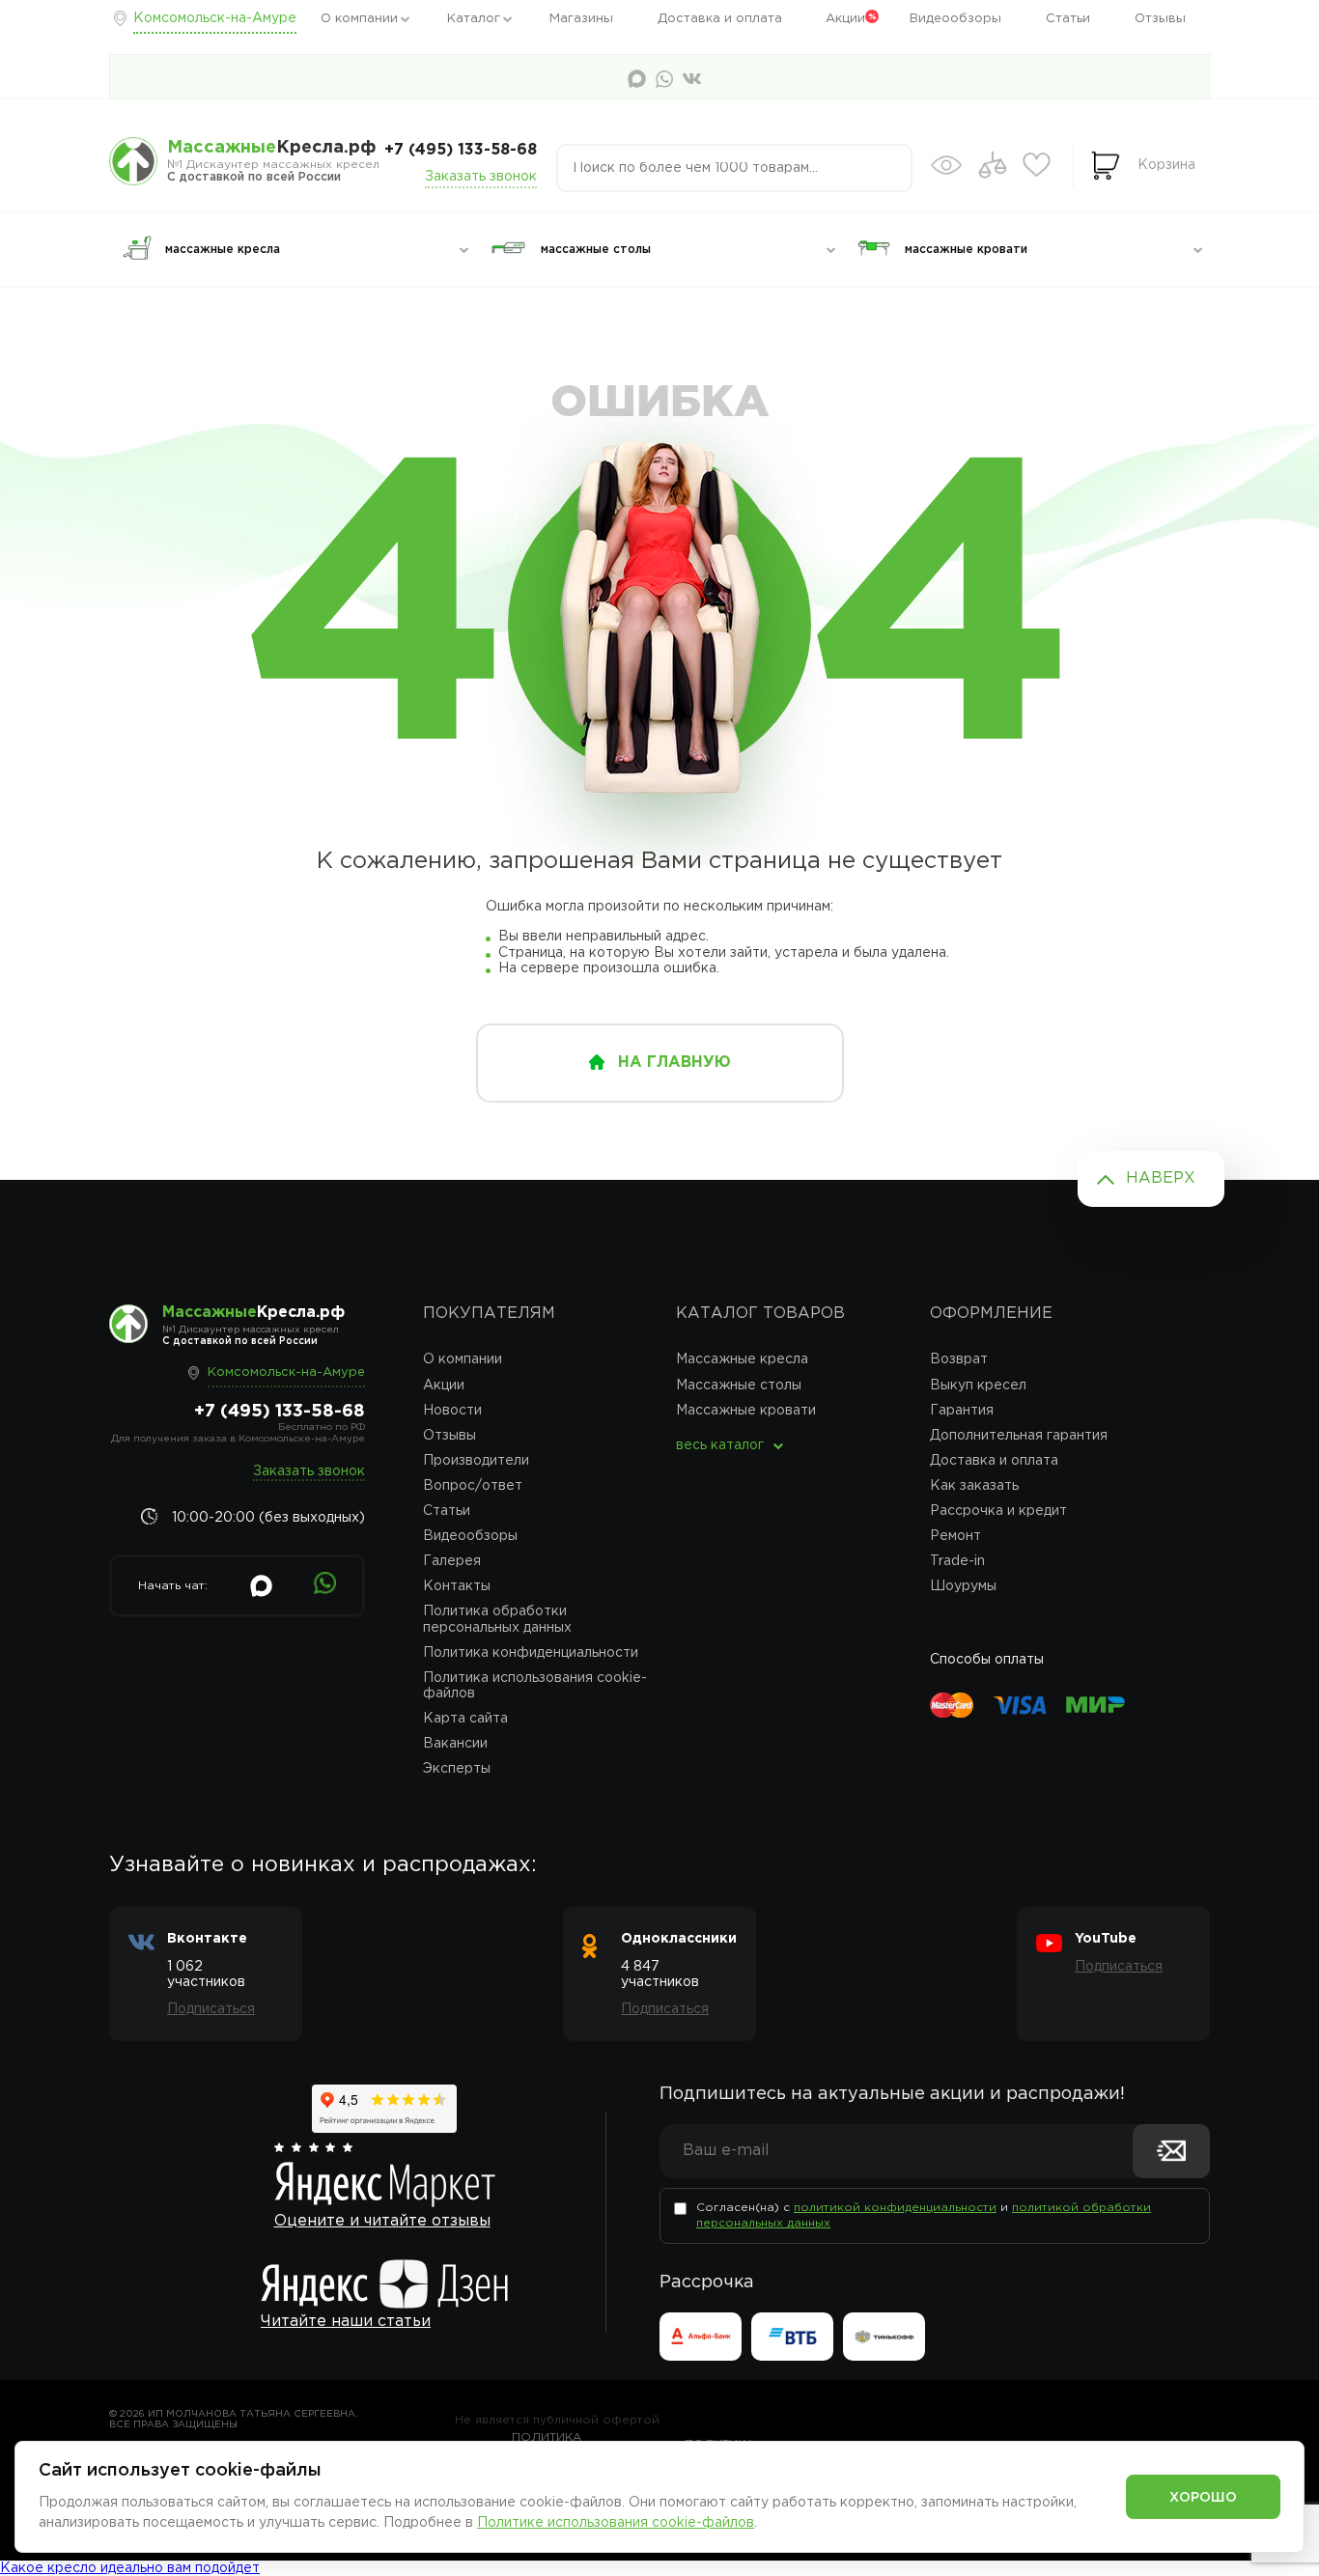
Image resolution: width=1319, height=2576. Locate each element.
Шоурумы (963, 1586)
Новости (452, 1411)
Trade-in (957, 1561)
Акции (845, 19)
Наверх (1161, 1178)
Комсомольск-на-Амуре (215, 18)
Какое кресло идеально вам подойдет (130, 2568)
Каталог (474, 19)
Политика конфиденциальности (531, 1653)
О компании (359, 19)
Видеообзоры (955, 19)
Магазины (581, 19)
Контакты (457, 1586)
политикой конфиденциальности (895, 2208)
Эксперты (457, 1769)
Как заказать (974, 1486)
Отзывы (1160, 19)
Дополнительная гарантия (1019, 1436)
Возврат (959, 1359)
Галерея (452, 1561)
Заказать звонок (481, 177)
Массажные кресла (742, 1359)
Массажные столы (739, 1386)
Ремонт (955, 1536)
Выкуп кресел (978, 1386)
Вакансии (455, 1744)
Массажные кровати (746, 1411)
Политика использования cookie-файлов (535, 1686)
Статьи (1068, 19)
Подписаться (211, 2009)
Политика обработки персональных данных (497, 1619)
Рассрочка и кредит (998, 1511)
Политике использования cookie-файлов (616, 2523)
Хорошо (1203, 2498)
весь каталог (720, 1445)
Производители (476, 1461)
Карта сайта (465, 1719)
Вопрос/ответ (473, 1486)
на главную (674, 1063)
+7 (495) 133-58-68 (461, 150)
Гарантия (962, 1411)
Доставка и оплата (720, 19)
